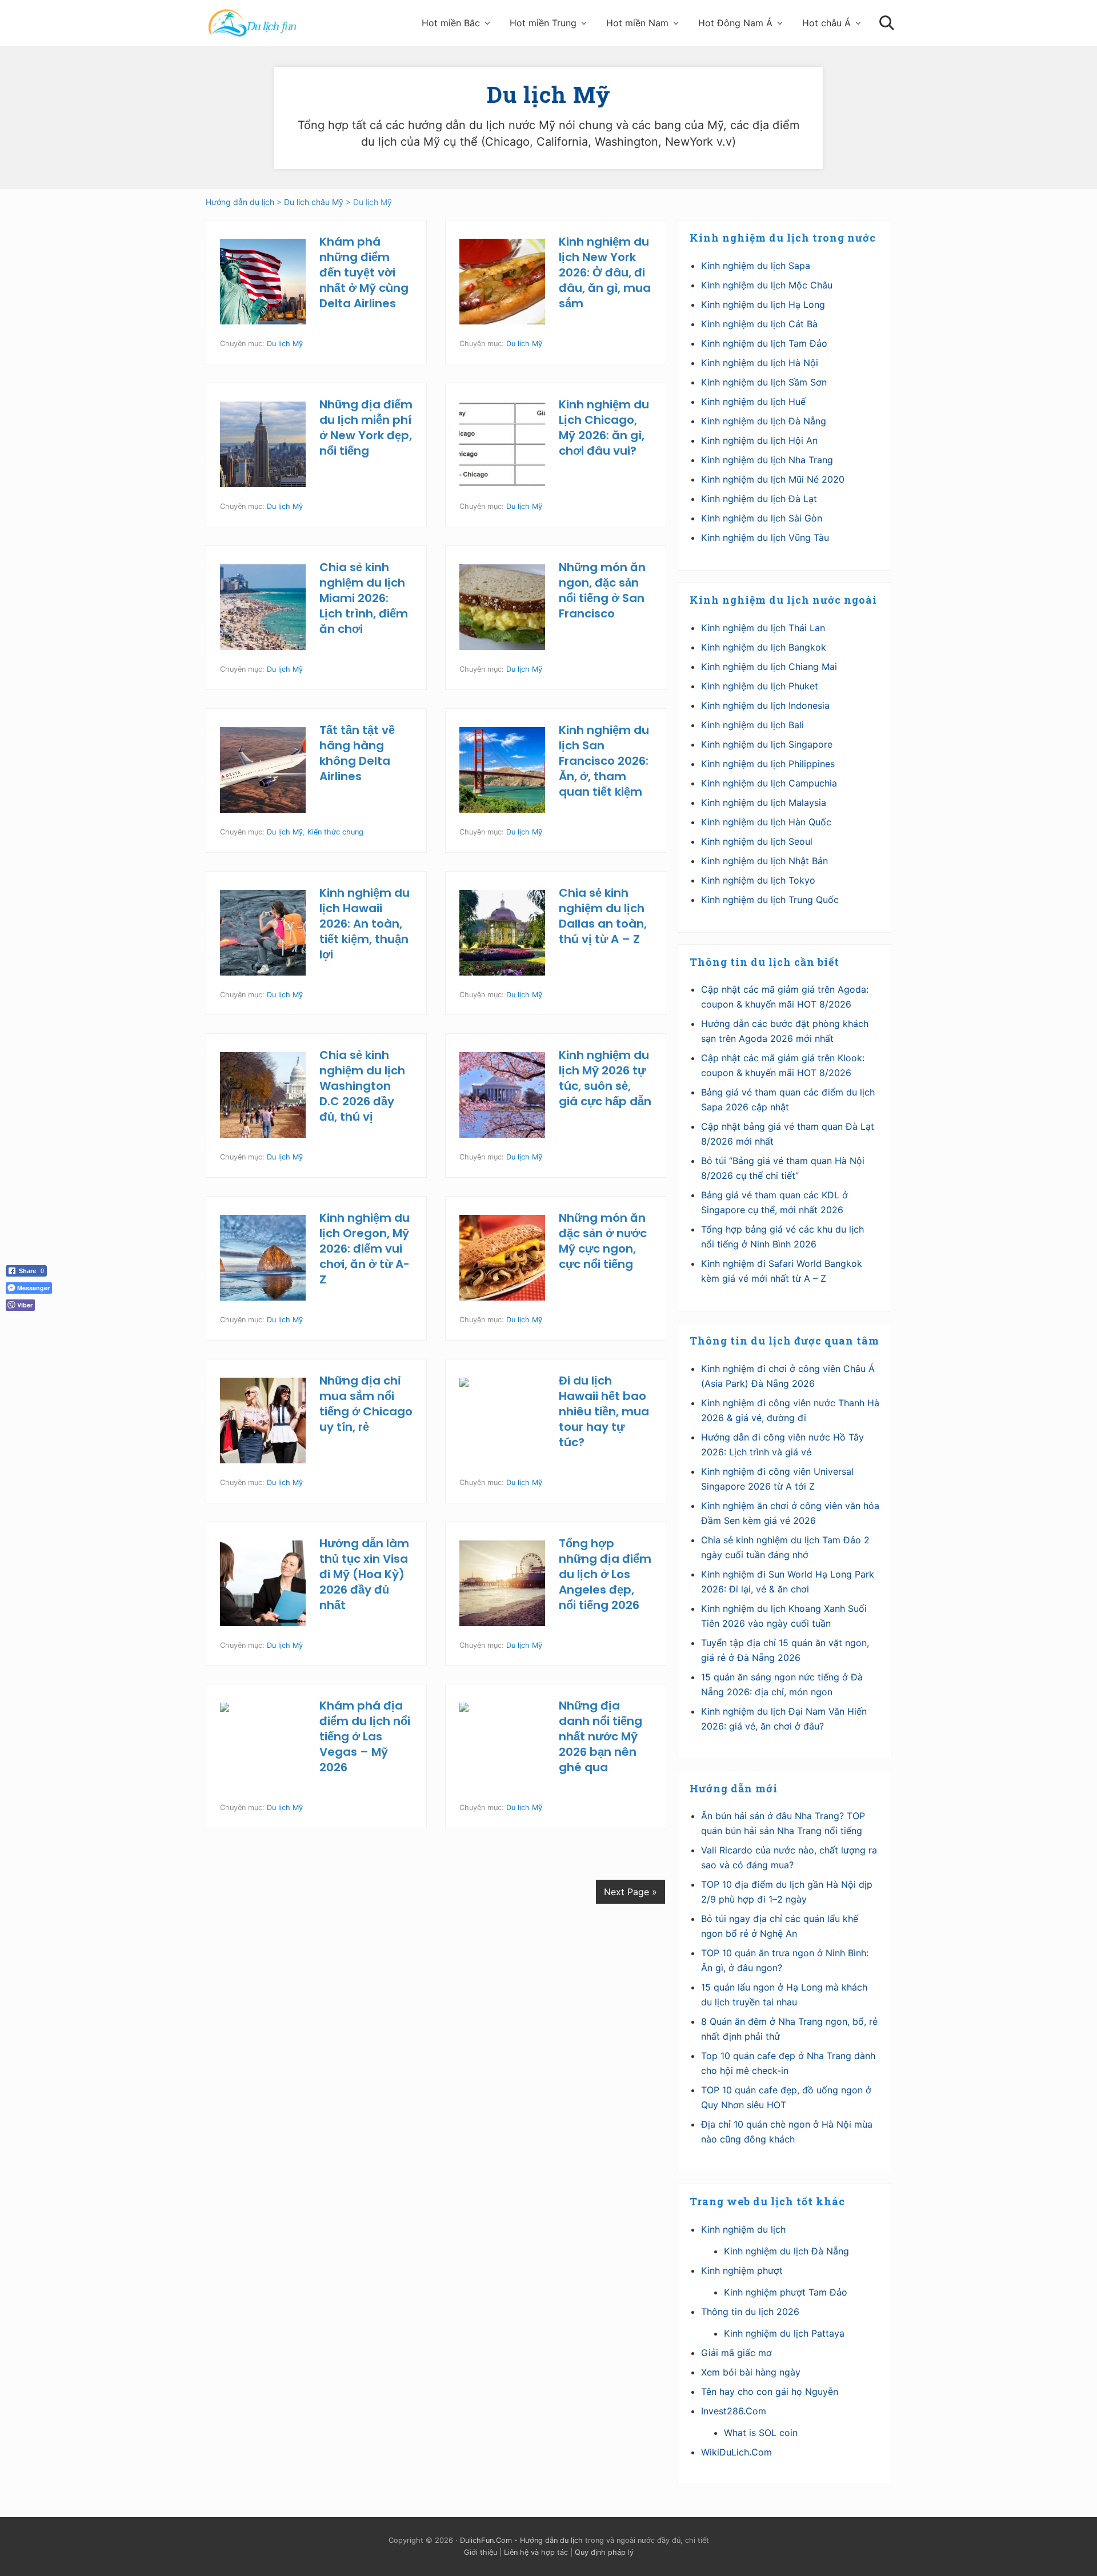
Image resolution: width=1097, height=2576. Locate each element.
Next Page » (630, 1892)
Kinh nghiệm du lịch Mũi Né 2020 (773, 479)
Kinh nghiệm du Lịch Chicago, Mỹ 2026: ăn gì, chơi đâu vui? (604, 428)
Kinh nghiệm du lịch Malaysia (764, 803)
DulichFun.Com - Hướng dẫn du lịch (521, 2540)
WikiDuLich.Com (736, 2452)
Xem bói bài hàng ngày (751, 2372)
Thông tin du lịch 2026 (750, 2312)
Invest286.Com (734, 2411)
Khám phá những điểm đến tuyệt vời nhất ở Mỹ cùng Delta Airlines (364, 272)
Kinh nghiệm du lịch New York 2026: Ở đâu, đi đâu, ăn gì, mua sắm (605, 272)
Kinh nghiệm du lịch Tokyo (758, 880)
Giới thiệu (481, 2552)
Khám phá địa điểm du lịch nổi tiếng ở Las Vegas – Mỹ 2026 (365, 1736)
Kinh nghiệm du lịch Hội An (759, 440)
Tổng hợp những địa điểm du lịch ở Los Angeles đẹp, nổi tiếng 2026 (605, 1574)
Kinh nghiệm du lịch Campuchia (769, 783)
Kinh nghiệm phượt (742, 2270)
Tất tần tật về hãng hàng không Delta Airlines (357, 753)
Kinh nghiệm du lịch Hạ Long (763, 304)
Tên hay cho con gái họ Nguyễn (770, 2392)
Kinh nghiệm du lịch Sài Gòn (762, 518)
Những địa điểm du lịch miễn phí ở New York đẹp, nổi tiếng (366, 428)
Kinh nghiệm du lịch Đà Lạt (759, 499)
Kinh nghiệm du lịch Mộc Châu (767, 285)
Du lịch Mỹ (285, 344)
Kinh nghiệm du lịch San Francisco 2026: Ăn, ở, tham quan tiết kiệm (604, 761)
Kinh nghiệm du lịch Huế (753, 402)
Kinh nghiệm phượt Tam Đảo (786, 2292)
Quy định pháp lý (604, 2552)
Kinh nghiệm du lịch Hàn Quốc (766, 822)
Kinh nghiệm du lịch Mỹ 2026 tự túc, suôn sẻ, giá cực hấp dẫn (605, 1078)
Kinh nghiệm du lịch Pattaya (784, 2333)
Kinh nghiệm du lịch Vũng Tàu (765, 537)
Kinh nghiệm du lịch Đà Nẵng (764, 421)
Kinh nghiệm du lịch (743, 2229)
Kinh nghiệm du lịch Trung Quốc (770, 900)
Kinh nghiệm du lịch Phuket (760, 686)
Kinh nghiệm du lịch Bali (752, 725)
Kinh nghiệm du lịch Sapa (756, 266)
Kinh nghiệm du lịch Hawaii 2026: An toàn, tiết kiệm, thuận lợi (365, 924)
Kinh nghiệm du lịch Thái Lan (763, 628)
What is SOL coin (761, 2433)
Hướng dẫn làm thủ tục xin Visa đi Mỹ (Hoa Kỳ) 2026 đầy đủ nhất (364, 1574)
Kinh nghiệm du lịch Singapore (767, 744)
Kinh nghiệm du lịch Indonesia (765, 705)
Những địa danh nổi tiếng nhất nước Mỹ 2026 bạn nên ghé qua (600, 1736)
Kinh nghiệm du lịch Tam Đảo (764, 343)
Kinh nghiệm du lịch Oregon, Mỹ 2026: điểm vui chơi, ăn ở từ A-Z (365, 1249)
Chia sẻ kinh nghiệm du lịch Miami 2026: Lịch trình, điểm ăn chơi (364, 598)
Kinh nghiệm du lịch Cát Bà (759, 324)
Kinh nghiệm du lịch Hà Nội (760, 363)
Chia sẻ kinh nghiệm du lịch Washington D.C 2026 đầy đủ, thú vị (362, 1086)
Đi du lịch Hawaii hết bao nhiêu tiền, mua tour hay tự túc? (604, 1411)
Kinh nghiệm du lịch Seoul (757, 841)
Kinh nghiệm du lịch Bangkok (764, 647)
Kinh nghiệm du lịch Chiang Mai (769, 667)
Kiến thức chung (335, 832)
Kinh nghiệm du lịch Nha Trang (767, 460)
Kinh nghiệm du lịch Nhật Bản (764, 861)
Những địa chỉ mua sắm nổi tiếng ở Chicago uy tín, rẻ (366, 1404)
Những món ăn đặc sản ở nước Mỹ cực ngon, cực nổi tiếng (603, 1241)
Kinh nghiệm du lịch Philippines (768, 764)
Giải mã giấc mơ (736, 2353)
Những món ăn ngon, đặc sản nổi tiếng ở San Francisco (602, 590)
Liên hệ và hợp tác (536, 2552)
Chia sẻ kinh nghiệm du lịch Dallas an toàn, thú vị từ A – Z (603, 916)
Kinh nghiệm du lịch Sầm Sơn (764, 382)
